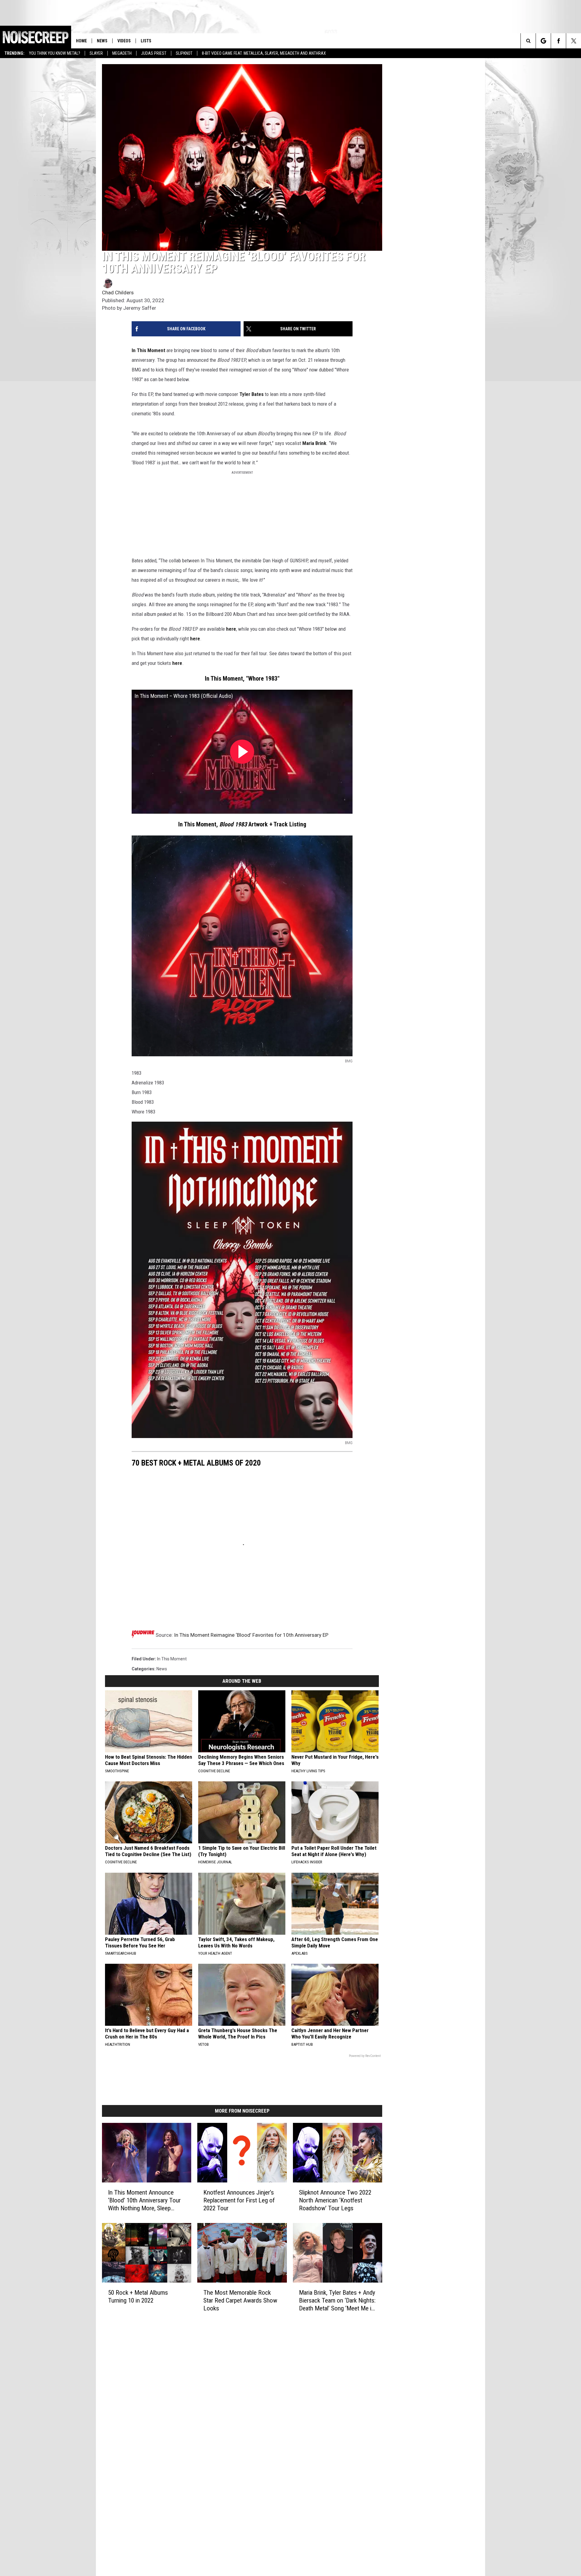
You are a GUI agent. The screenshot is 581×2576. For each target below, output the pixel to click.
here (231, 629)
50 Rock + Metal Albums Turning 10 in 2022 (138, 2296)
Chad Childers (118, 293)
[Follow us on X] (574, 41)
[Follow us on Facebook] (558, 41)
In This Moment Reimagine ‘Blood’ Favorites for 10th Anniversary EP (251, 1635)
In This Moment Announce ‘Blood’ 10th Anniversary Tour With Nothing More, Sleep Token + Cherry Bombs (144, 2200)
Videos (124, 41)
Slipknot (184, 53)
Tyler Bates (251, 394)
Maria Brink (314, 443)
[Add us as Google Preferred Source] (543, 41)
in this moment (172, 1659)
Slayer (96, 53)
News (102, 41)
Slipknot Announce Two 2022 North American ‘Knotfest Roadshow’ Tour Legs (335, 2200)
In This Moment (148, 350)
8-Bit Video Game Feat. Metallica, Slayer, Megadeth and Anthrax (264, 53)
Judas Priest (154, 53)
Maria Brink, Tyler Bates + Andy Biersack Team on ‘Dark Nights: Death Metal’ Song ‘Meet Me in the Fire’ (337, 2301)
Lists (146, 41)
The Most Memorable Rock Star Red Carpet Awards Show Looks (240, 2300)
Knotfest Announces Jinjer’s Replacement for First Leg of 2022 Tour (239, 2200)
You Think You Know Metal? (55, 53)
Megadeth (122, 53)
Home (81, 41)
